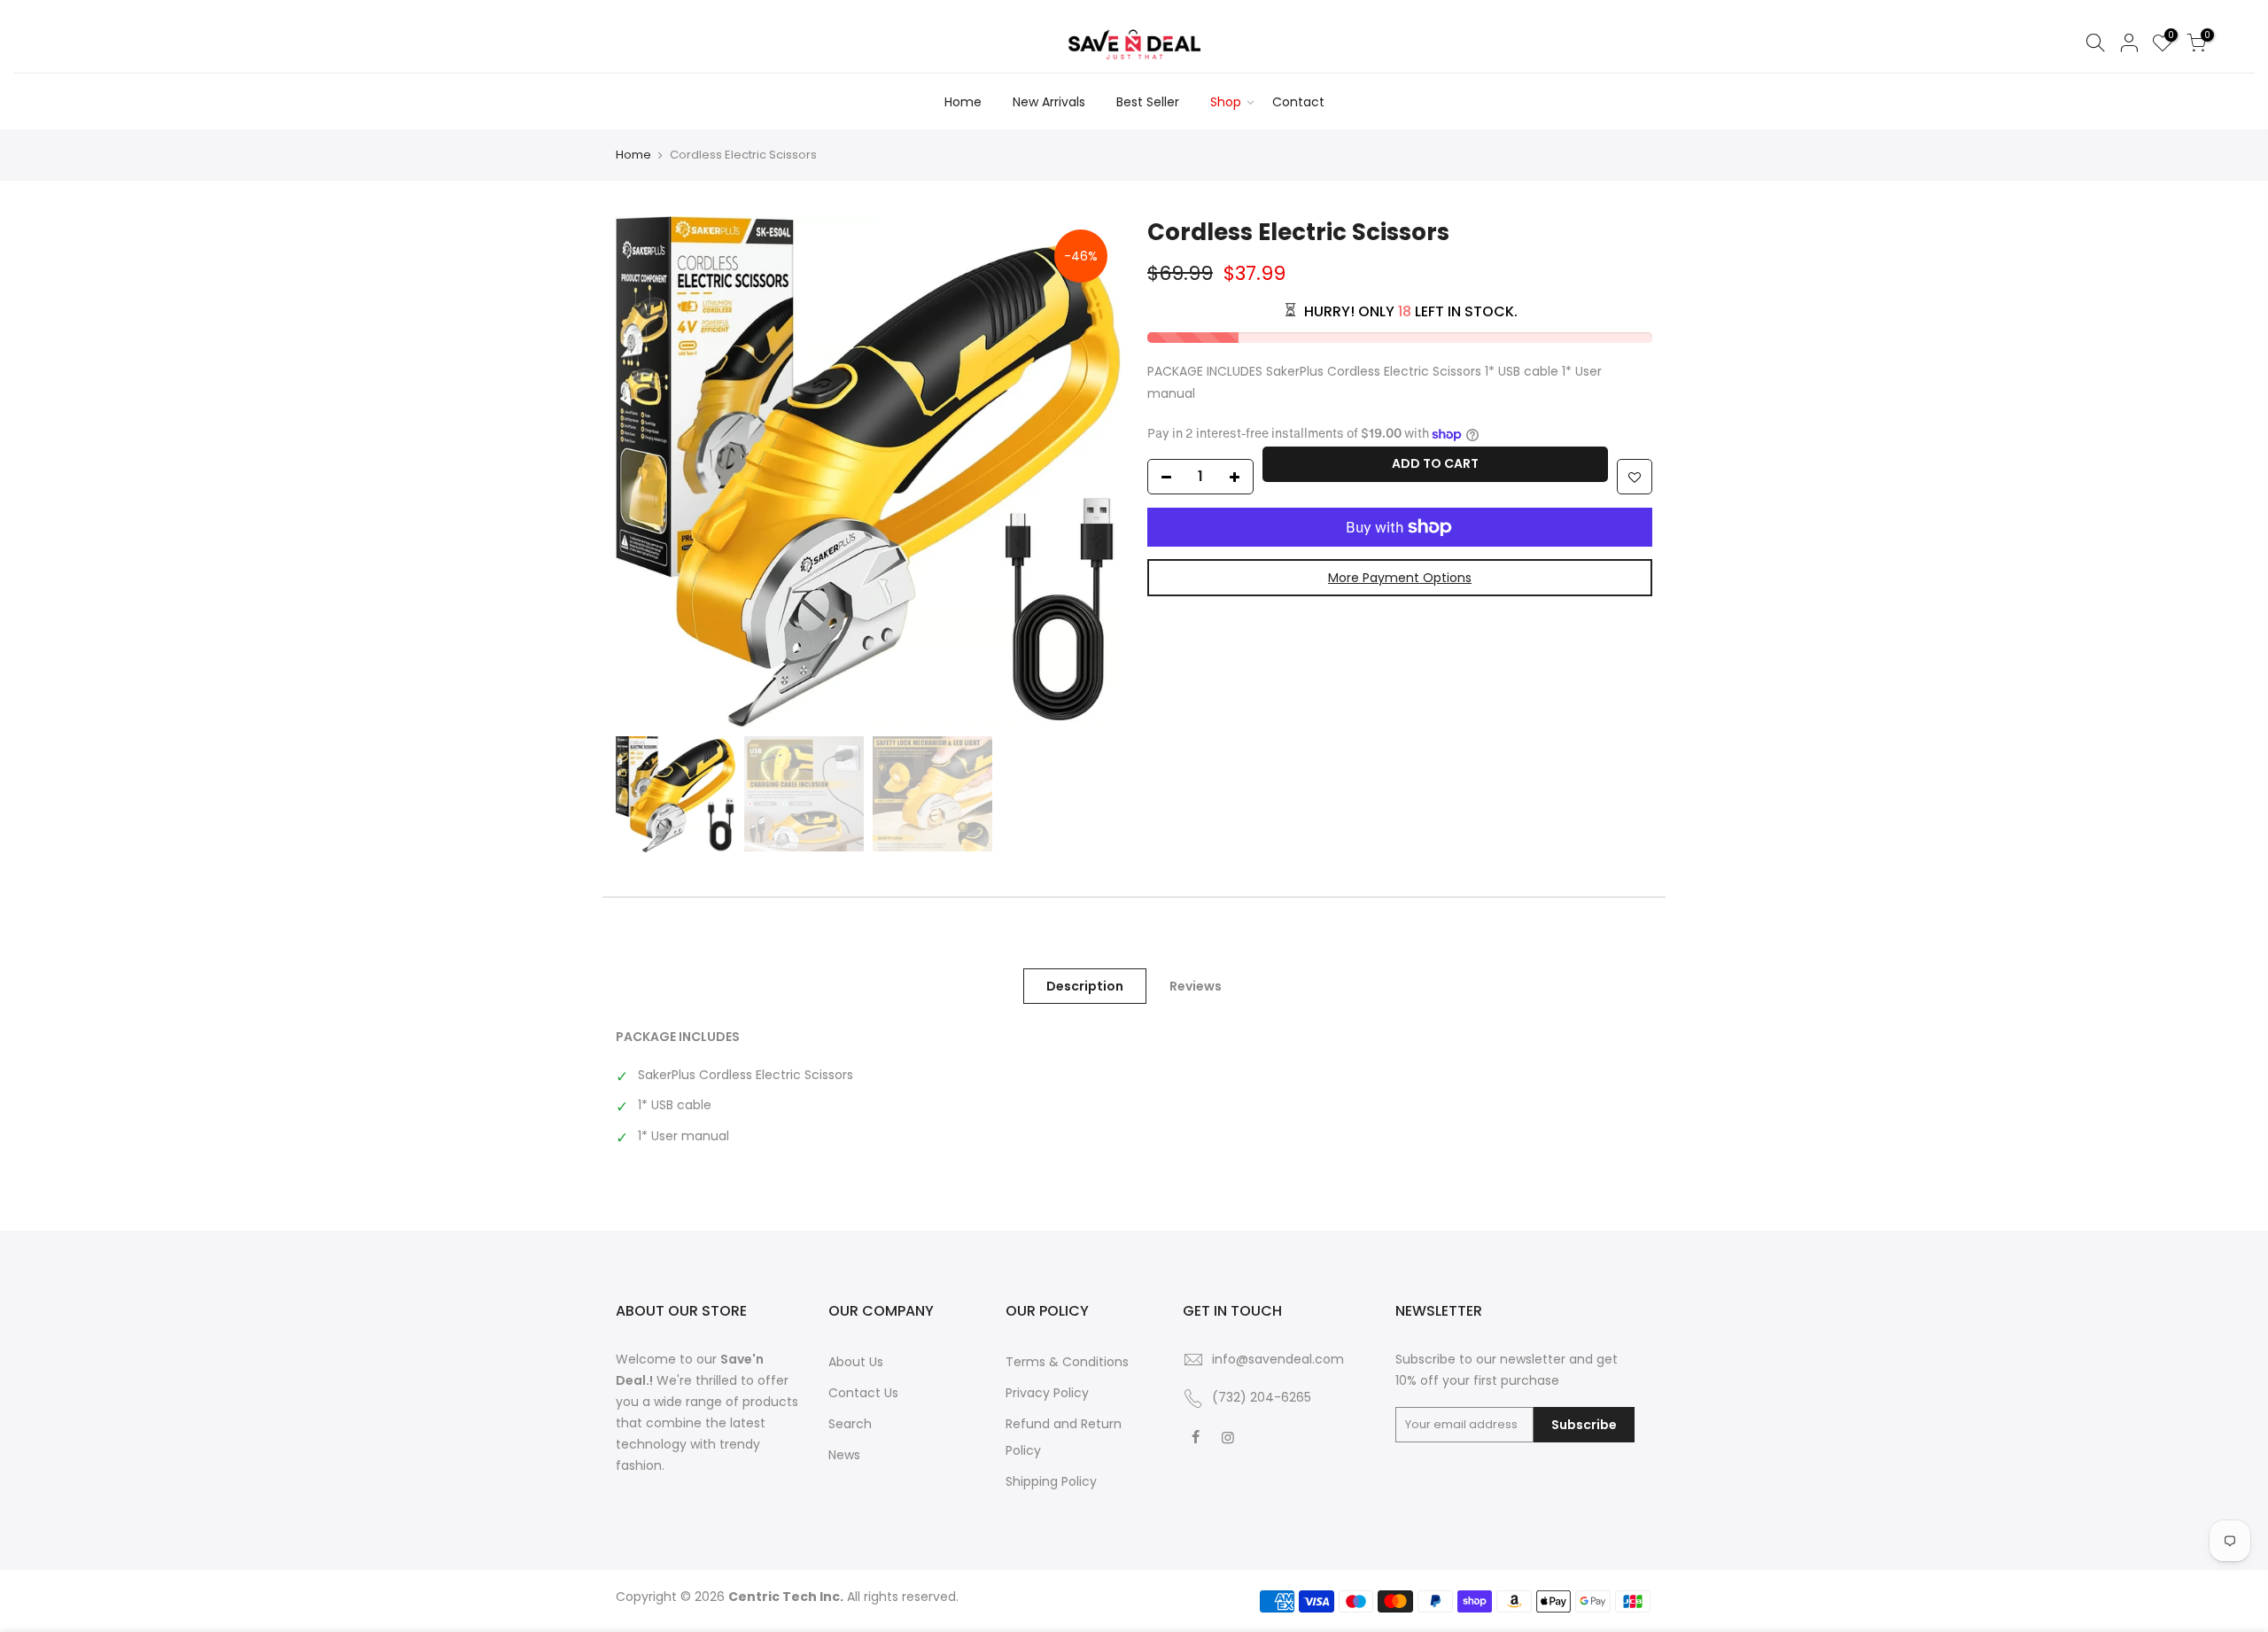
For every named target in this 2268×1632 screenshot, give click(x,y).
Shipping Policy (1051, 1481)
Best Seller (1148, 102)
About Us (856, 1362)
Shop (1226, 102)
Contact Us (863, 1393)
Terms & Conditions (1067, 1362)
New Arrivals (1049, 102)
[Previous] (647, 471)
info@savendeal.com (1278, 1359)
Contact (1298, 102)
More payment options (1400, 578)
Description (1085, 986)
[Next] (1090, 471)
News (844, 1455)
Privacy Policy (1047, 1393)
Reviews (1196, 986)
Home (963, 102)
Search (850, 1424)
